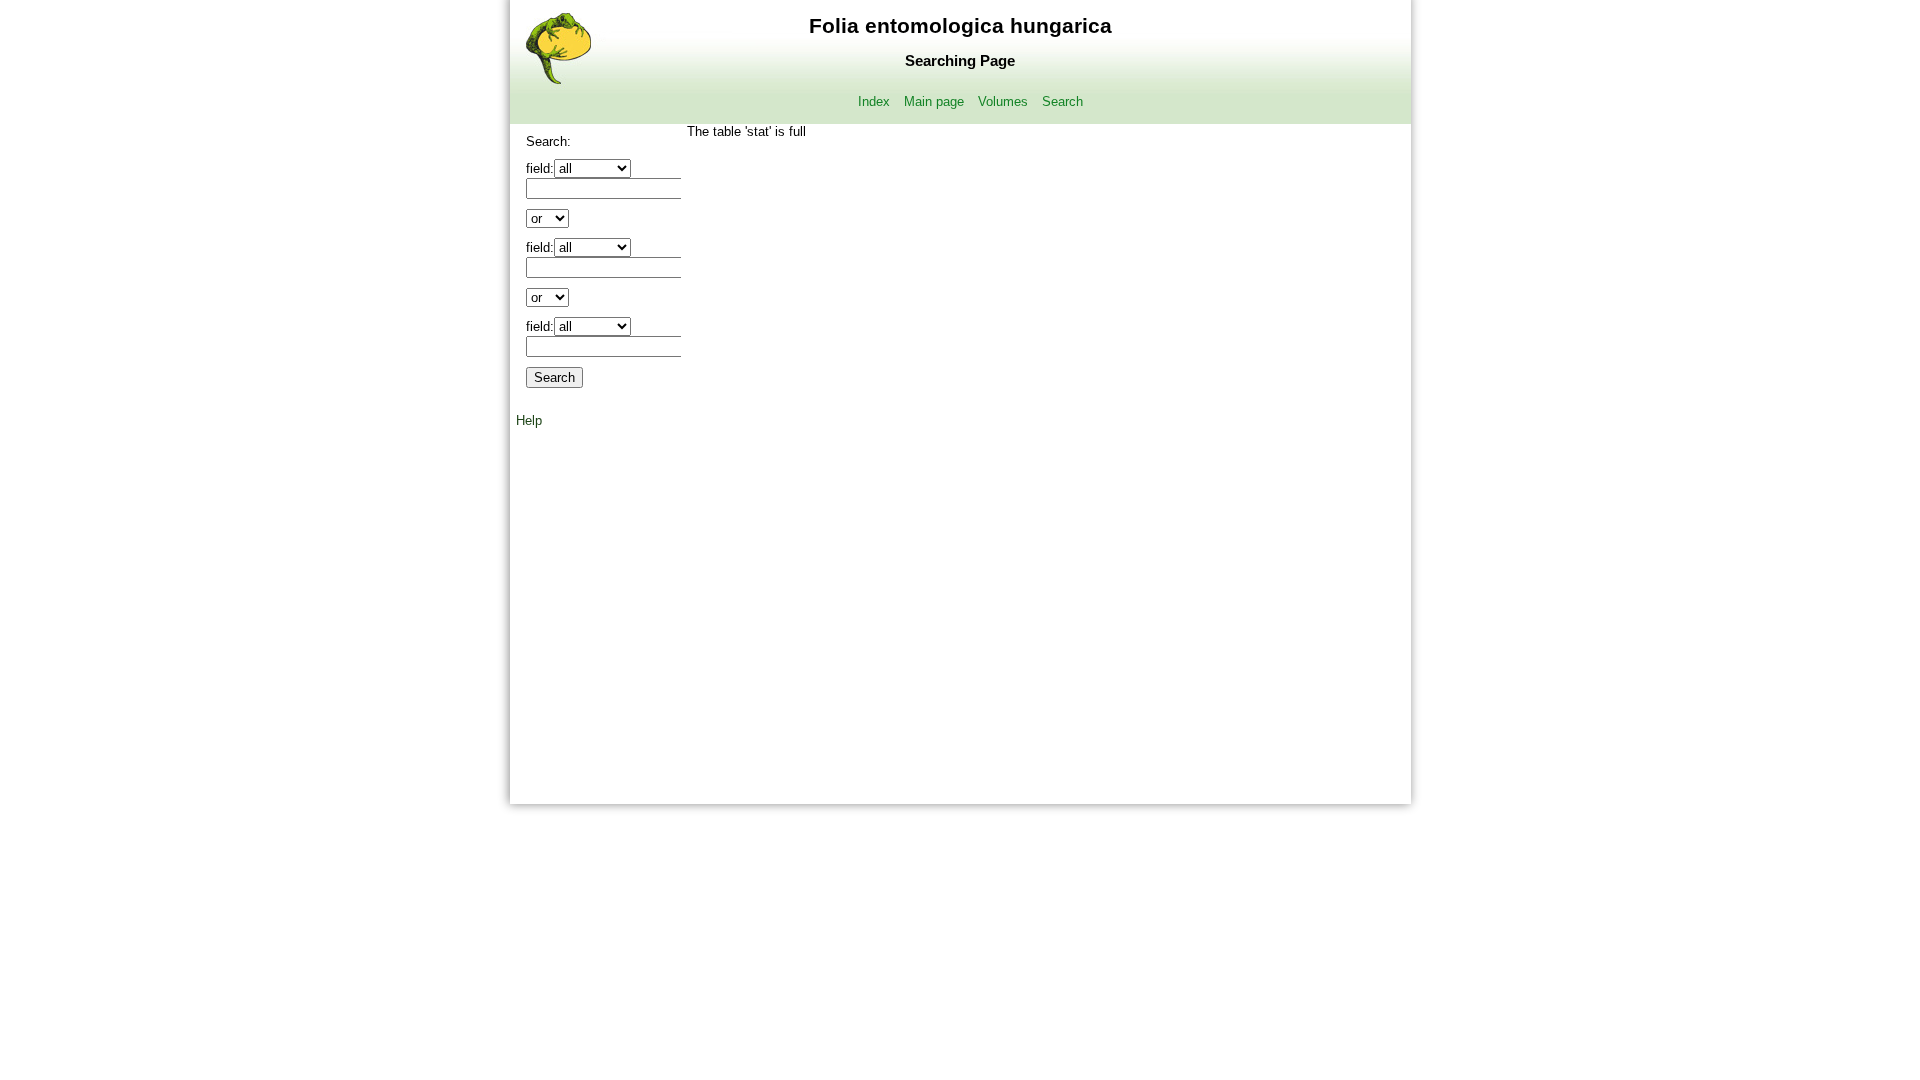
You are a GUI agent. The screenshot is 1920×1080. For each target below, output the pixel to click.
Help (529, 420)
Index (874, 101)
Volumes (1003, 101)
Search (1062, 101)
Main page (934, 101)
